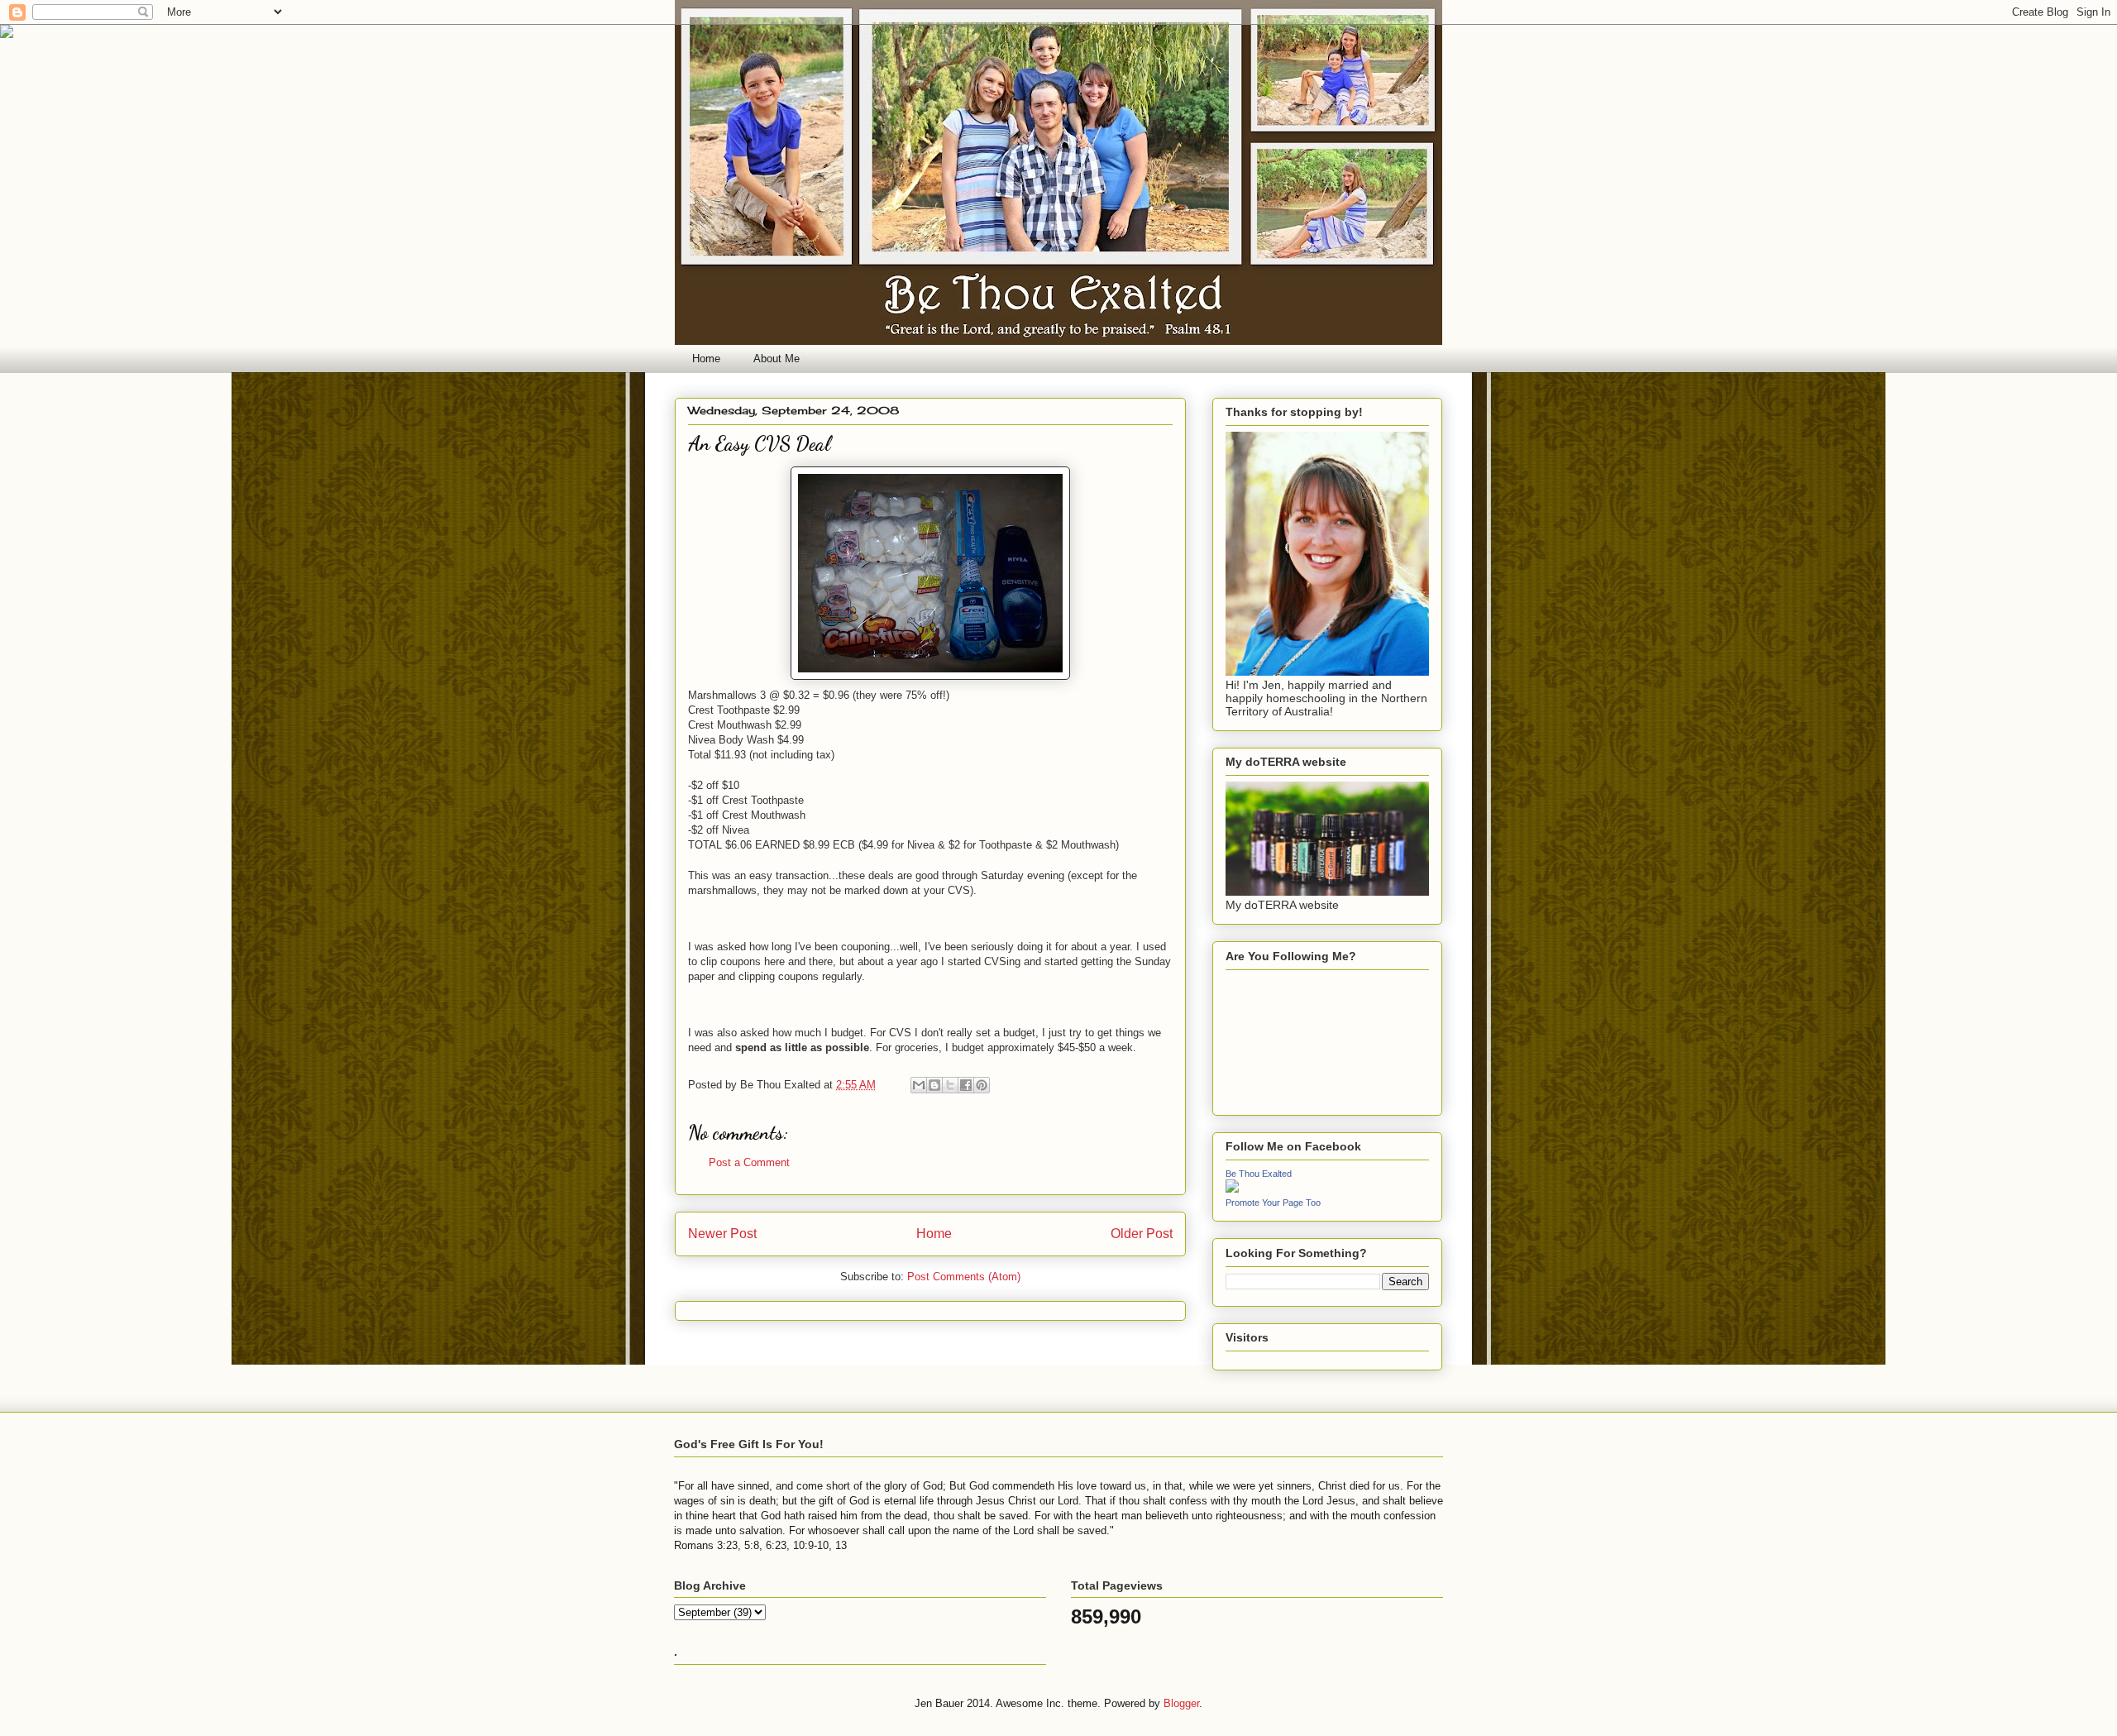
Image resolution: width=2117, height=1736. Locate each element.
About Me (777, 359)
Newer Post (722, 1234)
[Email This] (919, 1085)
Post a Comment (749, 1162)
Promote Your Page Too (1273, 1203)
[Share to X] (950, 1085)
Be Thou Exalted (1259, 1174)
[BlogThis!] (934, 1085)
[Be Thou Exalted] (1232, 1188)
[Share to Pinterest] (982, 1085)
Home (706, 359)
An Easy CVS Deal (759, 444)
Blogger (1181, 1703)
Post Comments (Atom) (964, 1277)
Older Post (1142, 1234)
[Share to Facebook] (966, 1085)
